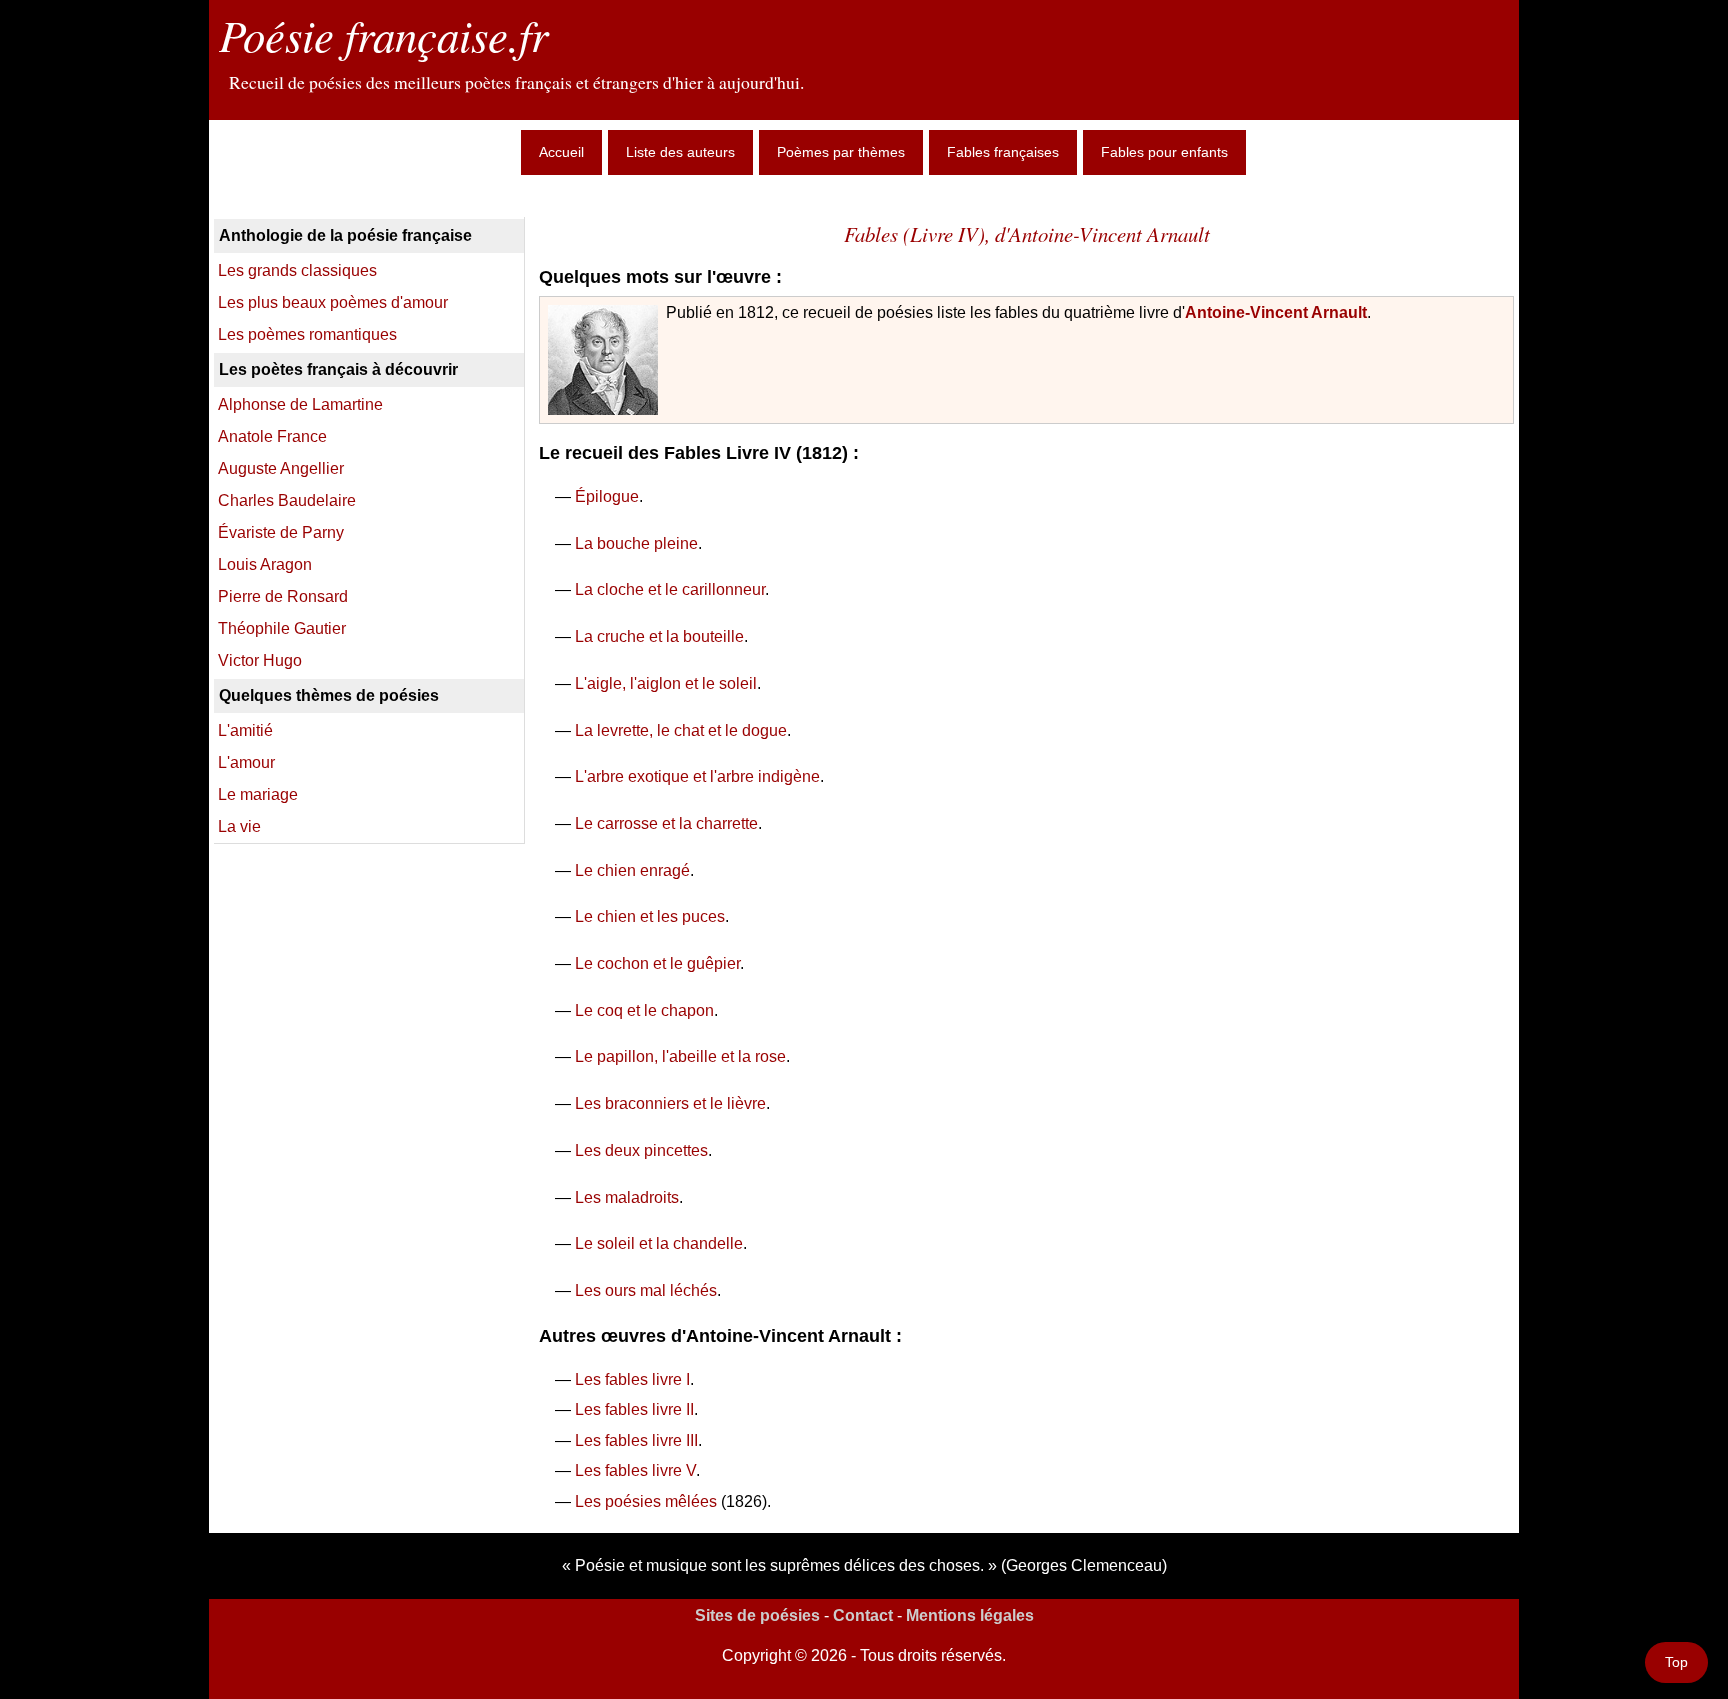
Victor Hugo (260, 660)
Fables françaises (1003, 152)
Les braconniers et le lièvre (670, 1103)
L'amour (246, 762)
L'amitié (245, 730)
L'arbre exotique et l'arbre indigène (697, 776)
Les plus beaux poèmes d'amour (333, 302)
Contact (863, 1615)
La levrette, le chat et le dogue (681, 730)
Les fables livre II (634, 1409)
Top (1676, 1662)
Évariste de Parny (281, 532)
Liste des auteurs (680, 152)
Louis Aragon (265, 564)
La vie (239, 826)
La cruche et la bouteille (659, 636)
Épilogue (607, 496)
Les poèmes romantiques (307, 334)
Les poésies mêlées (646, 1501)
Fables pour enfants (1164, 152)
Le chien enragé (632, 870)
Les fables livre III (636, 1440)
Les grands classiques (297, 270)
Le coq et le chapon (644, 1010)
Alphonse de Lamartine (300, 404)
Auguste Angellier (281, 468)
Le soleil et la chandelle (659, 1243)
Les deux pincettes (641, 1150)
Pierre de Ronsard (283, 596)
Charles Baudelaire (287, 500)
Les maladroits (627, 1197)
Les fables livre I (632, 1379)
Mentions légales (970, 1615)
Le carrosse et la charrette (666, 823)
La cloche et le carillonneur (670, 589)
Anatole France (272, 436)
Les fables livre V (635, 1470)
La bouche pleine (636, 543)
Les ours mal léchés (646, 1290)
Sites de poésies (757, 1615)
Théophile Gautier (282, 628)
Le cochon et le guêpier (657, 963)
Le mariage (258, 794)
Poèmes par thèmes (841, 152)
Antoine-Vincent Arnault (1276, 312)
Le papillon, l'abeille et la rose (680, 1056)
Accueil (561, 152)
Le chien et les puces (650, 916)
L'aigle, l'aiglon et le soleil (666, 683)
